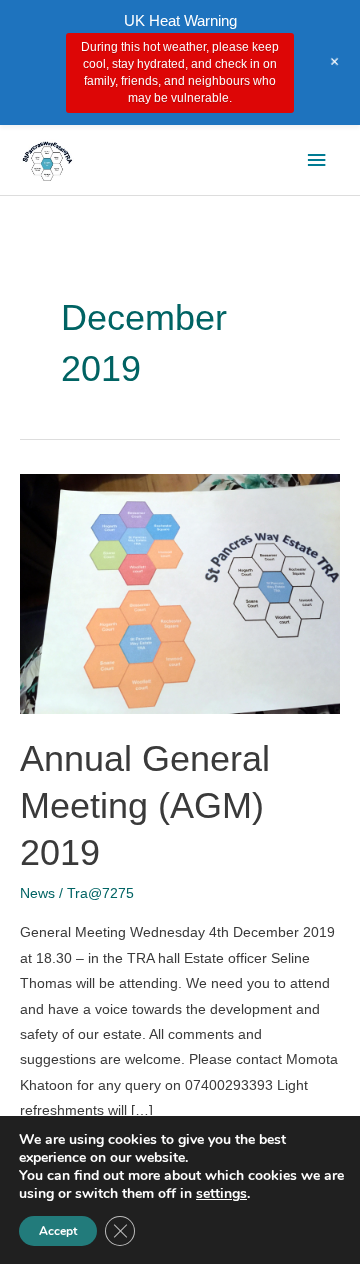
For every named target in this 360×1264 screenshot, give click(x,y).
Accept (58, 1231)
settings (221, 1194)
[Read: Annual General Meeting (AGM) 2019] (180, 593)
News (37, 893)
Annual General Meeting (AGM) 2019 (145, 806)
